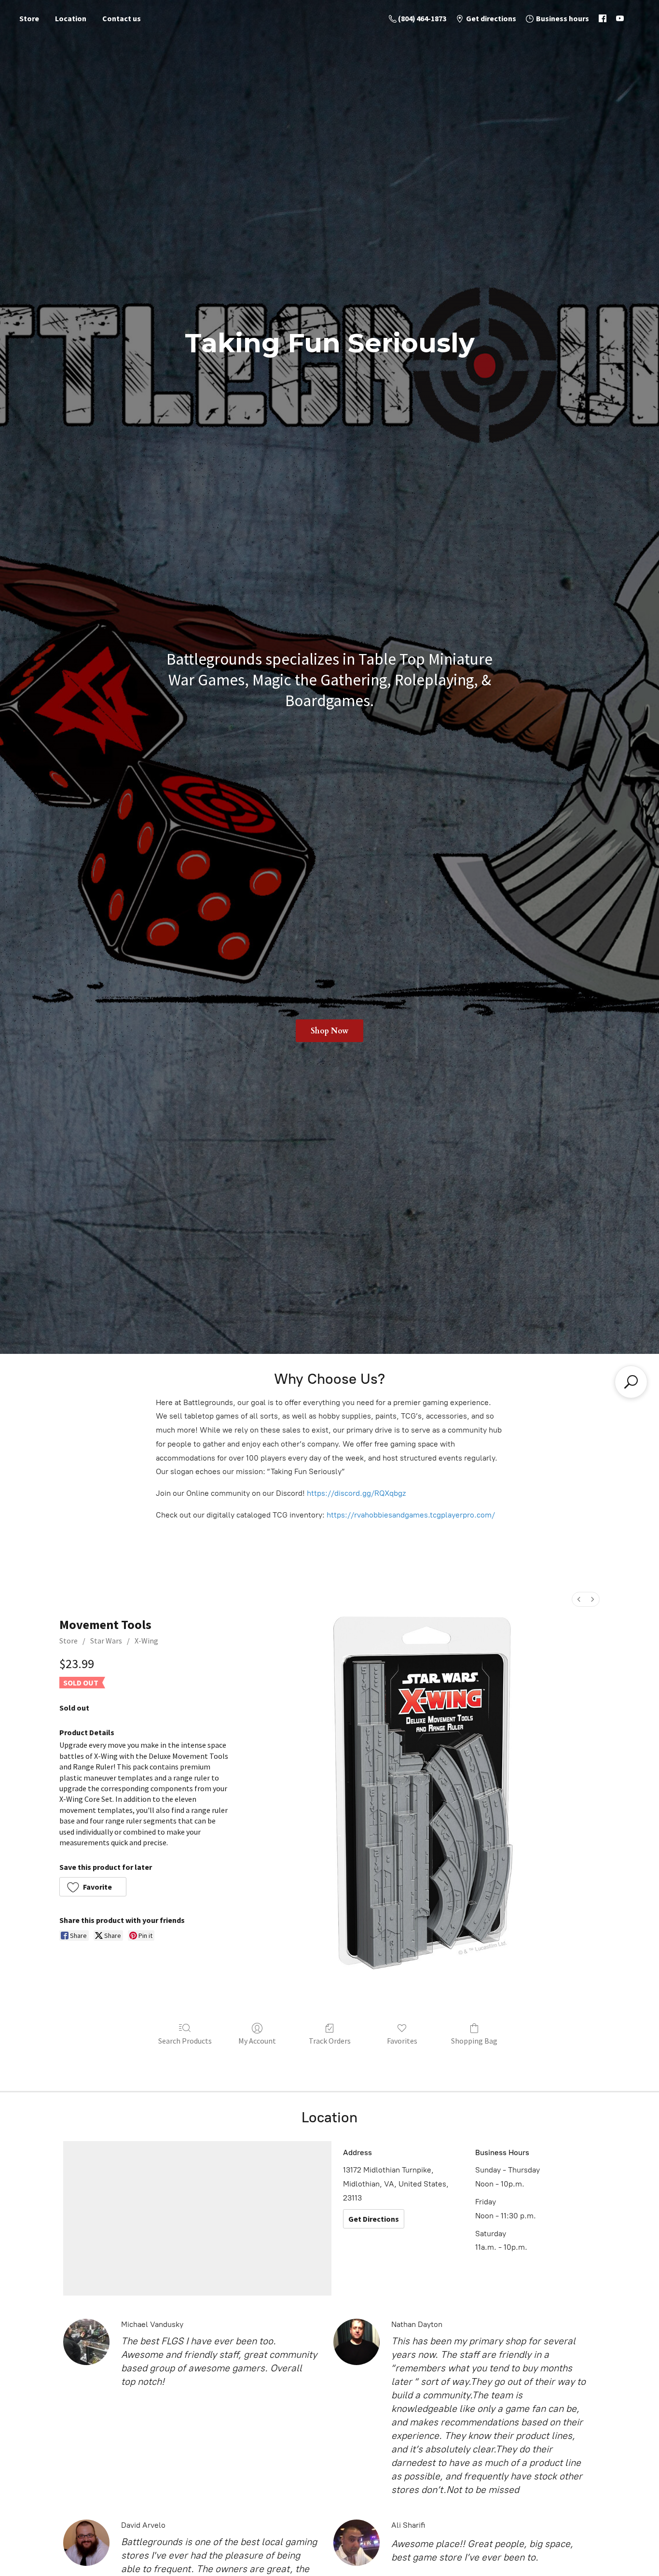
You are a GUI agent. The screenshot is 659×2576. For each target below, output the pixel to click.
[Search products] (631, 1382)
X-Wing (146, 1641)
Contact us (122, 18)
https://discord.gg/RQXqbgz (356, 1493)
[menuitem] (579, 1599)
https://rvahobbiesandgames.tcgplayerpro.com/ (411, 1515)
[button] (93, 1887)
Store (29, 18)
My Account (257, 2041)
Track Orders (330, 2041)
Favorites (402, 2041)
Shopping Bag (474, 2041)
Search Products (185, 2041)
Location (71, 18)
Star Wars (106, 1641)
